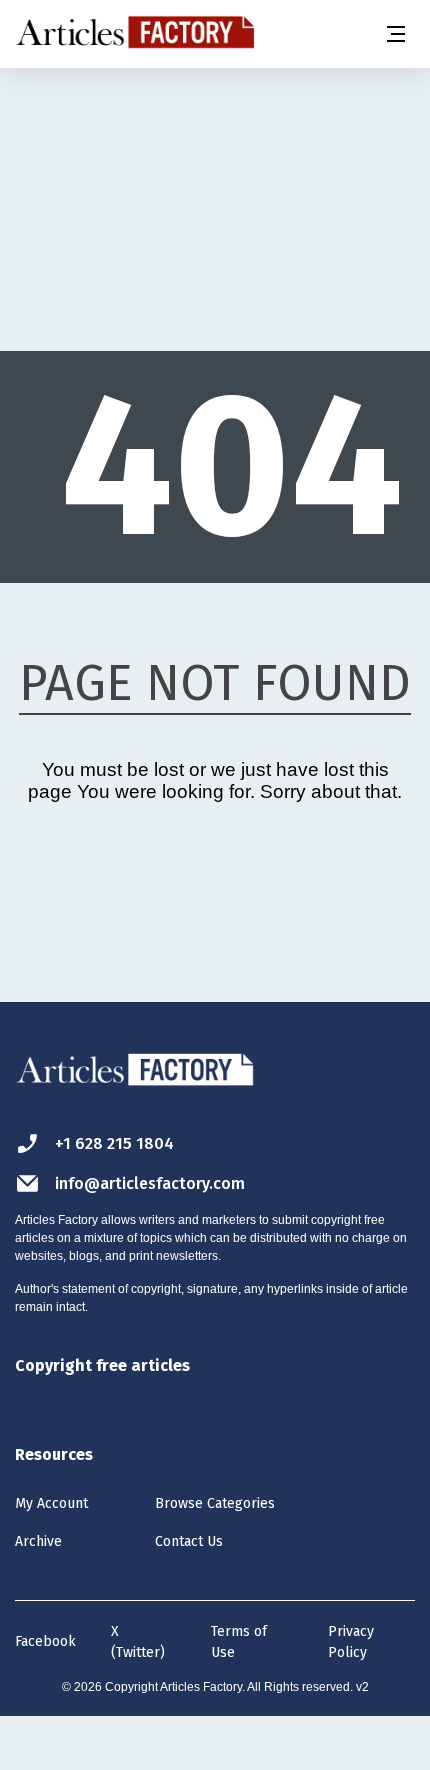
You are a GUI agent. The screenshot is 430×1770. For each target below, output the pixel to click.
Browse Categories (215, 1503)
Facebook (45, 1641)
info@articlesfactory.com (150, 1183)
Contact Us (189, 1541)
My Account (51, 1503)
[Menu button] (395, 34)
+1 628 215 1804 (114, 1143)
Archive (38, 1541)
